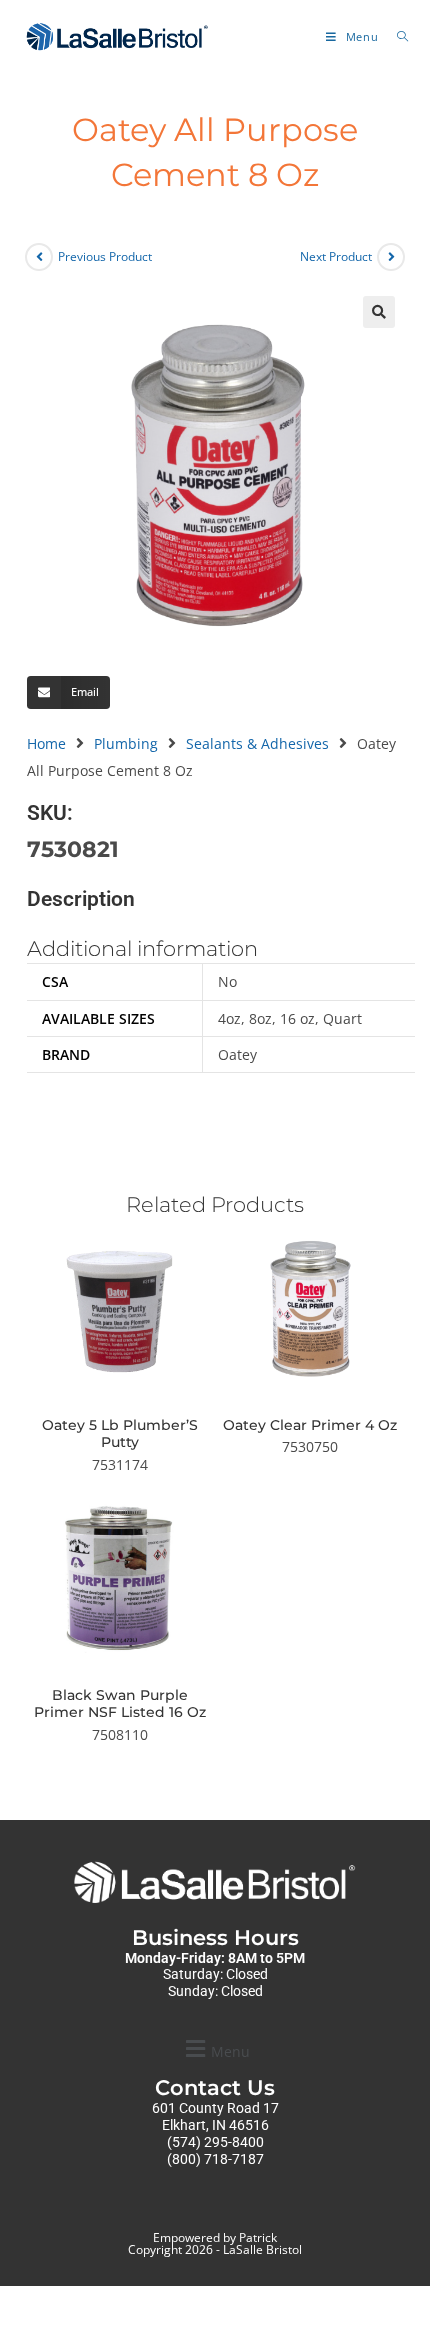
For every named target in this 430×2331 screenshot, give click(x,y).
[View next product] (391, 257)
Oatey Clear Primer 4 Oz (310, 1425)
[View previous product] (39, 257)
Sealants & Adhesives (257, 743)
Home (46, 743)
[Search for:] (395, 36)
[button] (379, 312)
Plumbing (126, 743)
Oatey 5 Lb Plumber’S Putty (120, 1434)
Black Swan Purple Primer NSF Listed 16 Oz (120, 1704)
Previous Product (105, 256)
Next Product (336, 256)
